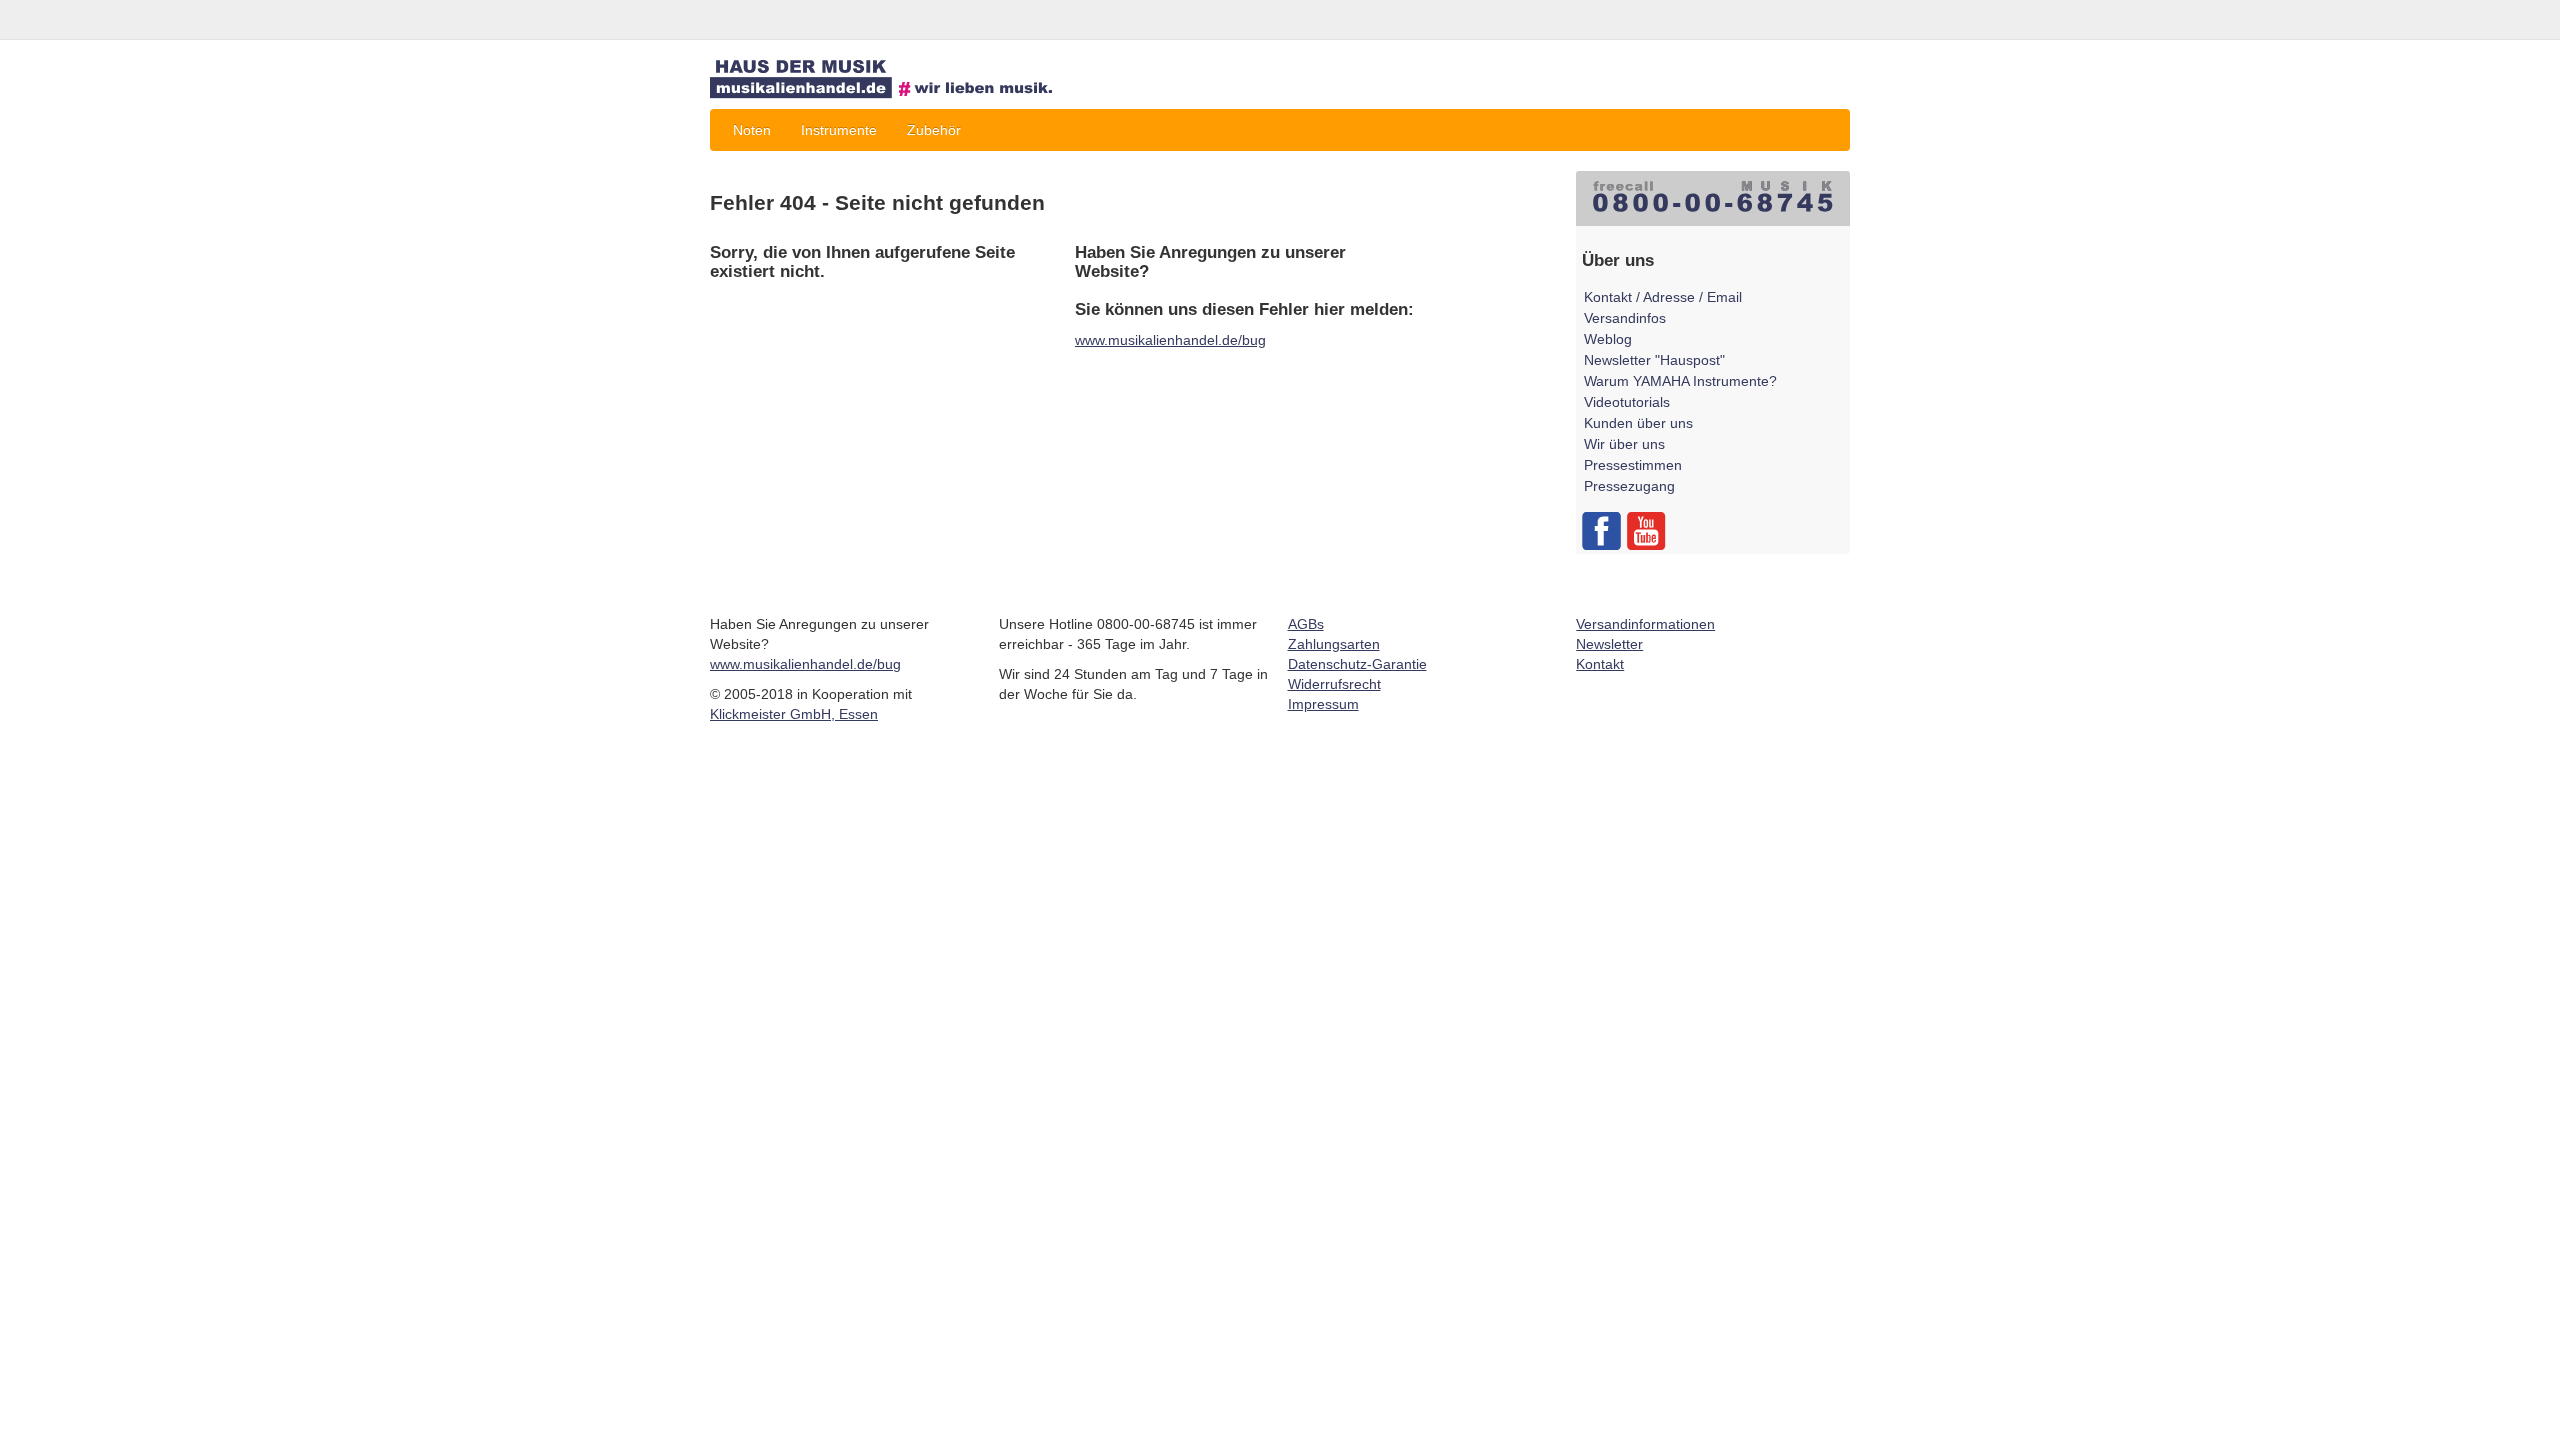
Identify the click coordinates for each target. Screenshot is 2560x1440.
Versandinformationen (1645, 624)
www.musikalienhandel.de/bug (1170, 340)
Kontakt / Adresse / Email (1663, 297)
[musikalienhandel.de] (895, 79)
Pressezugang (1629, 486)
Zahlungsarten (1334, 644)
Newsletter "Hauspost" (1654, 360)
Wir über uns (1624, 444)
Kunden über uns (1638, 423)
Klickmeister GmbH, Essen (794, 714)
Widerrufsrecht (1334, 684)
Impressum (1323, 704)
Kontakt (1600, 664)
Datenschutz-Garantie (1357, 664)
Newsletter (1609, 644)
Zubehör (934, 130)
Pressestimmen (1633, 465)
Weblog (1608, 339)
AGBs (1306, 624)
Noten (752, 130)
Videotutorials (1627, 402)
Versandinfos (1625, 318)
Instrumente (839, 130)
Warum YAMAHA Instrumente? (1680, 381)
